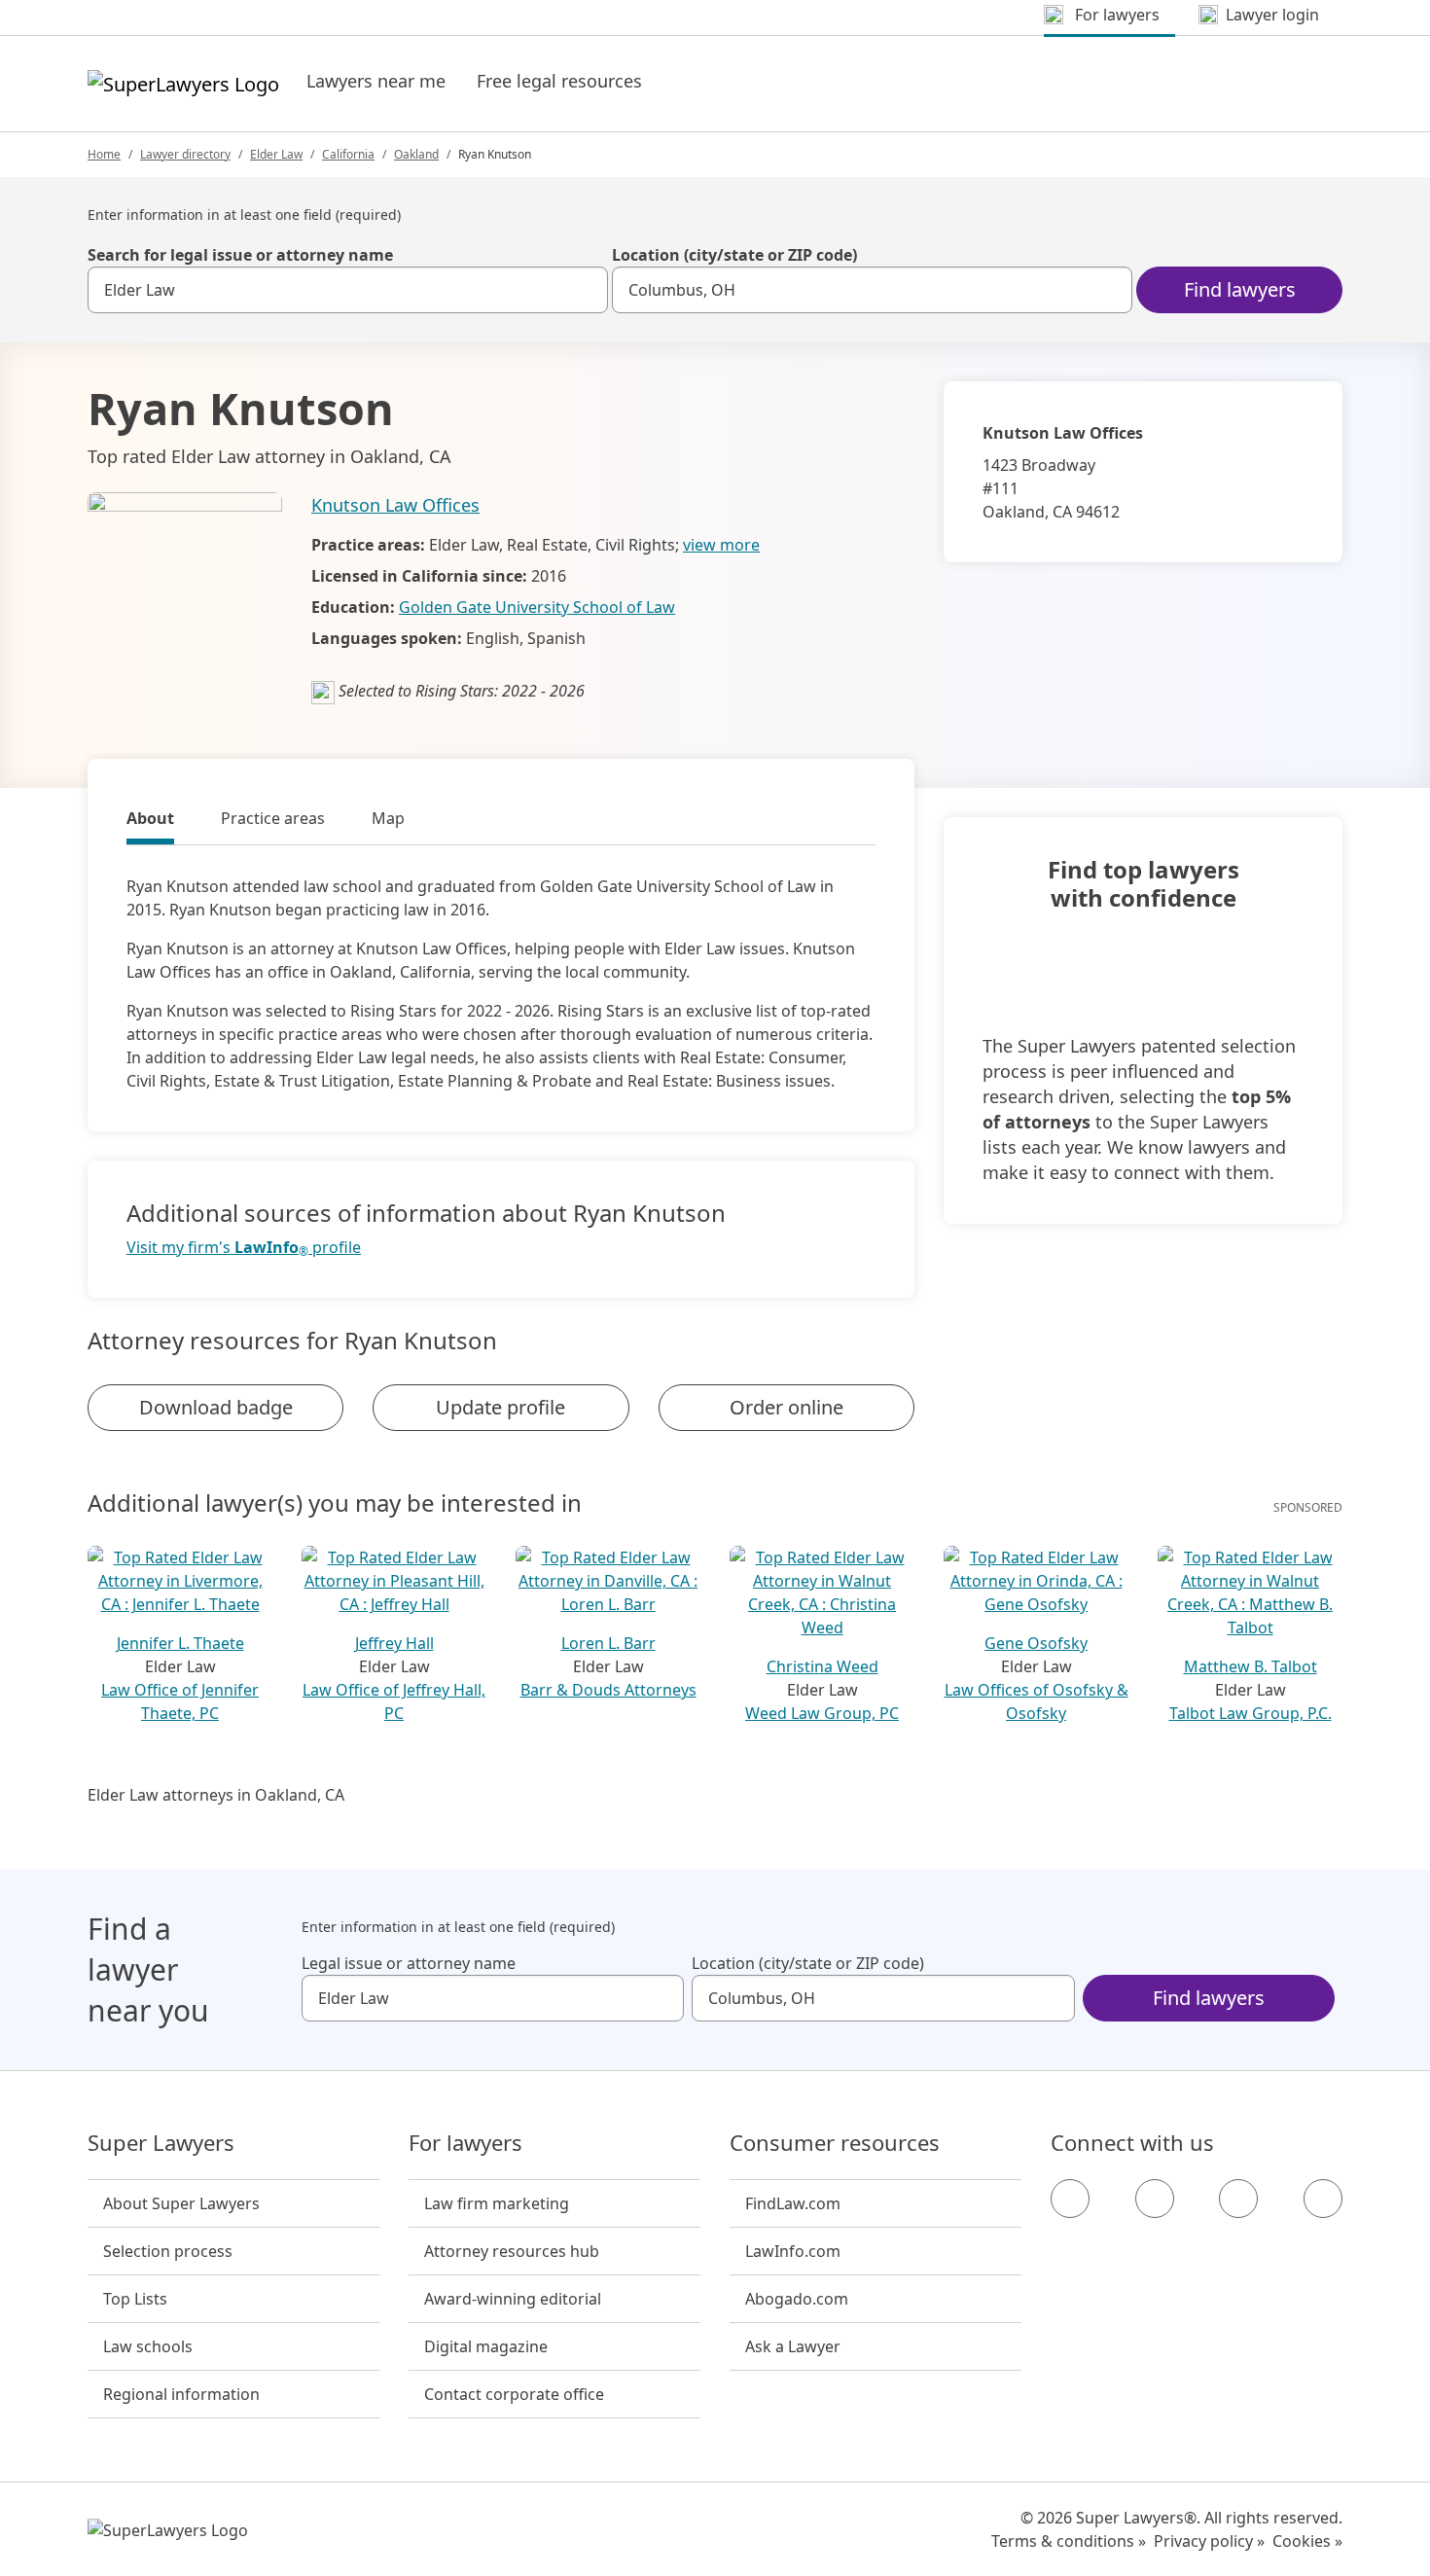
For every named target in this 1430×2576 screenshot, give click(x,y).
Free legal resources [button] (559, 81)
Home (104, 154)
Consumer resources (835, 2143)
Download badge (216, 1407)
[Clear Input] (585, 290)
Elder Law (276, 154)
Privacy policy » (1209, 2541)
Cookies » (1307, 2541)
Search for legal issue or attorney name (240, 255)
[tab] (150, 821)
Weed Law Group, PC (822, 1713)
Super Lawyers (161, 2143)
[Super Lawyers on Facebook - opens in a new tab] (1070, 2199)
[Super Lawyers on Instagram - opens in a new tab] (1155, 2199)
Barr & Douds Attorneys (608, 1690)
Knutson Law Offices (395, 505)
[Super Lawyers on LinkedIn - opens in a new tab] (1323, 2199)
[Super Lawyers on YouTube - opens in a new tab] (1238, 2199)
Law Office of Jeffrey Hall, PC (394, 1701)
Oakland (416, 154)
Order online (786, 1407)
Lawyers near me (376, 81)
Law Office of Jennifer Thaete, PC (180, 1701)
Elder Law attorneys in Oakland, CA (216, 1795)
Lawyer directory (185, 154)
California (348, 154)
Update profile (500, 1407)
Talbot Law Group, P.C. (1251, 1713)
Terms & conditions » (1069, 2541)
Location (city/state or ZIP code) (734, 255)
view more (721, 545)
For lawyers (465, 2143)
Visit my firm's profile (244, 1248)
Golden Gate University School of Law (537, 607)
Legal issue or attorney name (409, 1963)
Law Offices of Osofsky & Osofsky (1037, 1701)
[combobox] (348, 290)
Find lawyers (1240, 289)
